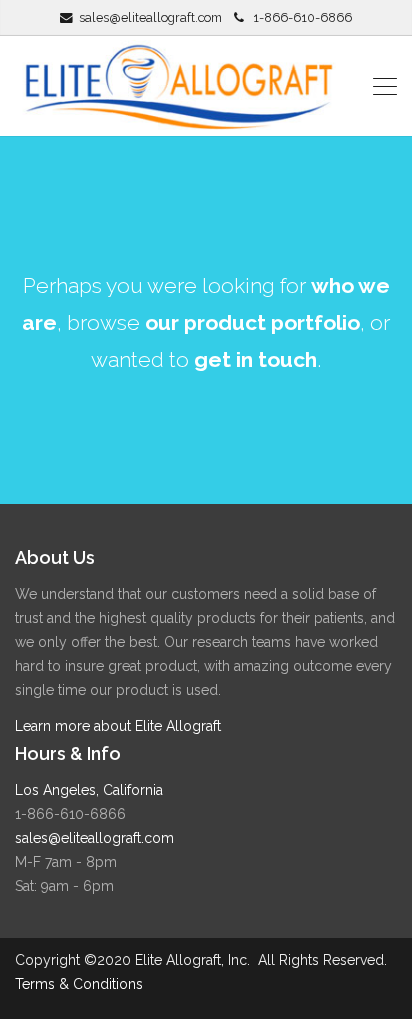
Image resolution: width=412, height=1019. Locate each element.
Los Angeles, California (89, 790)
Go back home (195, 440)
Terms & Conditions (79, 984)
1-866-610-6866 (302, 17)
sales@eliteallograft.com (150, 17)
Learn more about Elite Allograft (118, 726)
